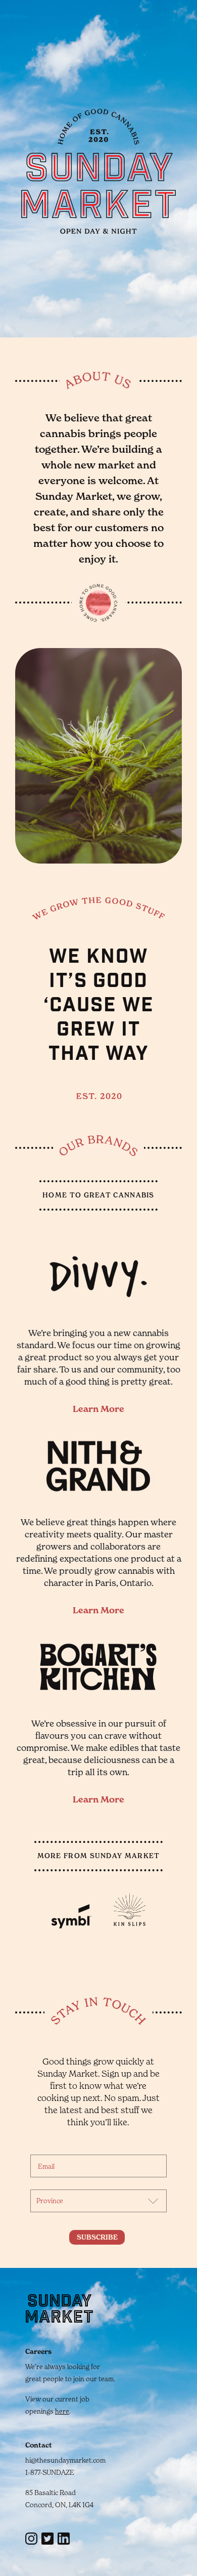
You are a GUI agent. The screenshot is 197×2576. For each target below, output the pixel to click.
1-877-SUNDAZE (50, 2472)
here (62, 2411)
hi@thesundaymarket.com (65, 2460)
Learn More (98, 1409)
